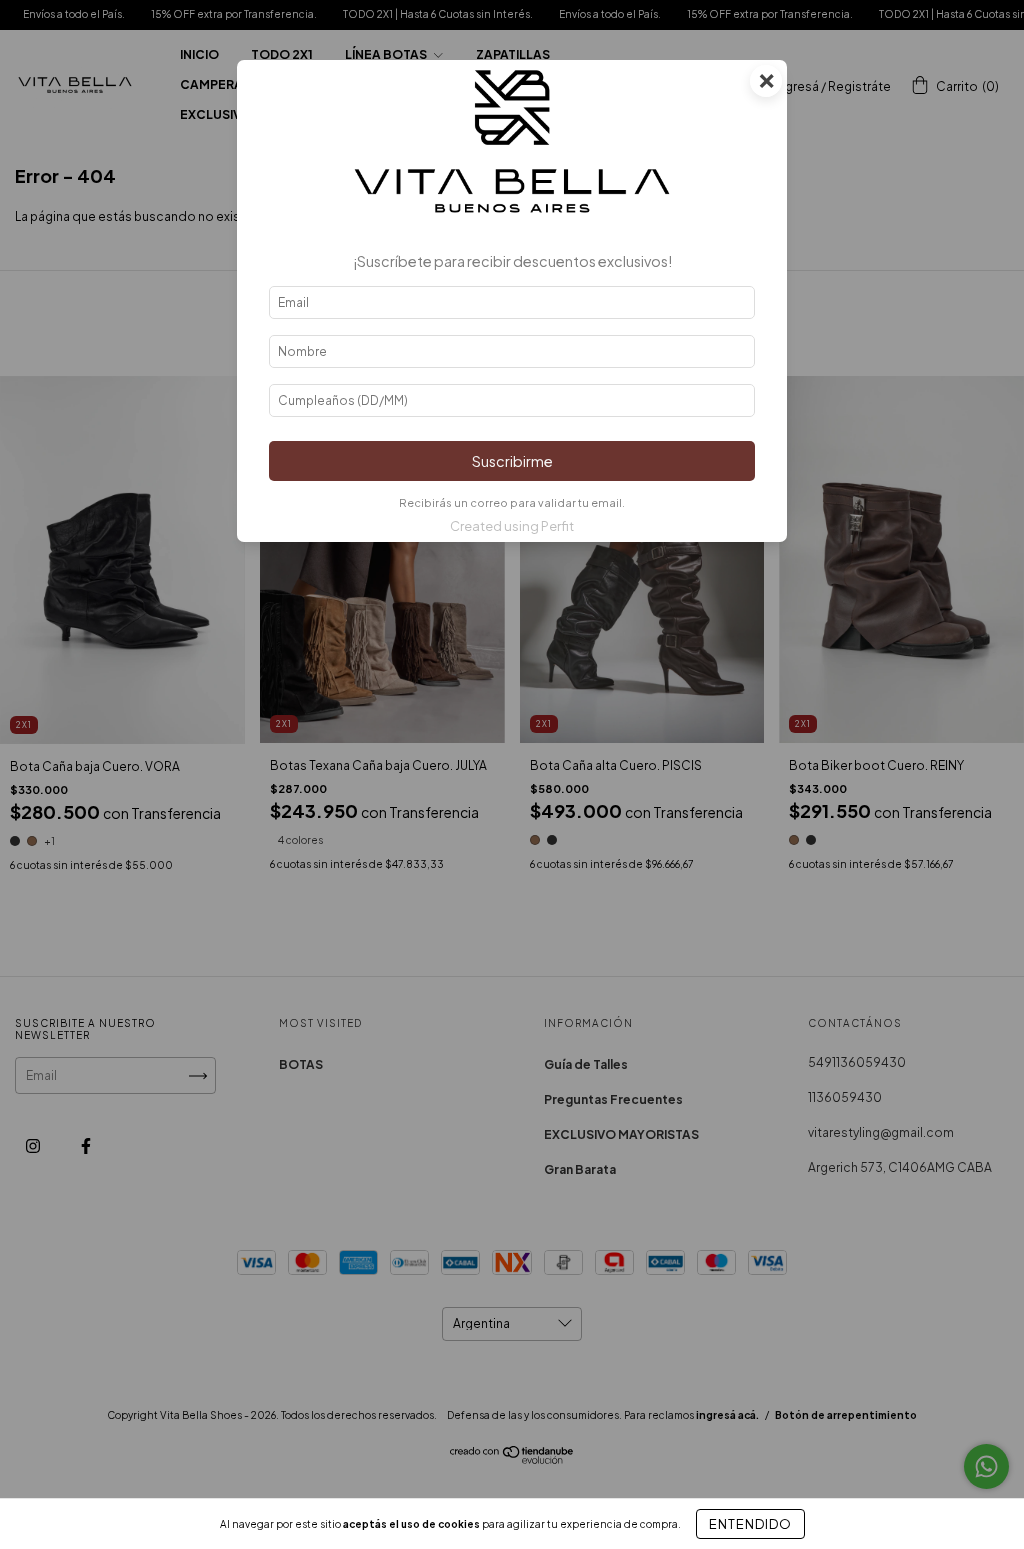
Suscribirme (512, 461)
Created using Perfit (512, 526)
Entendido (750, 1524)
